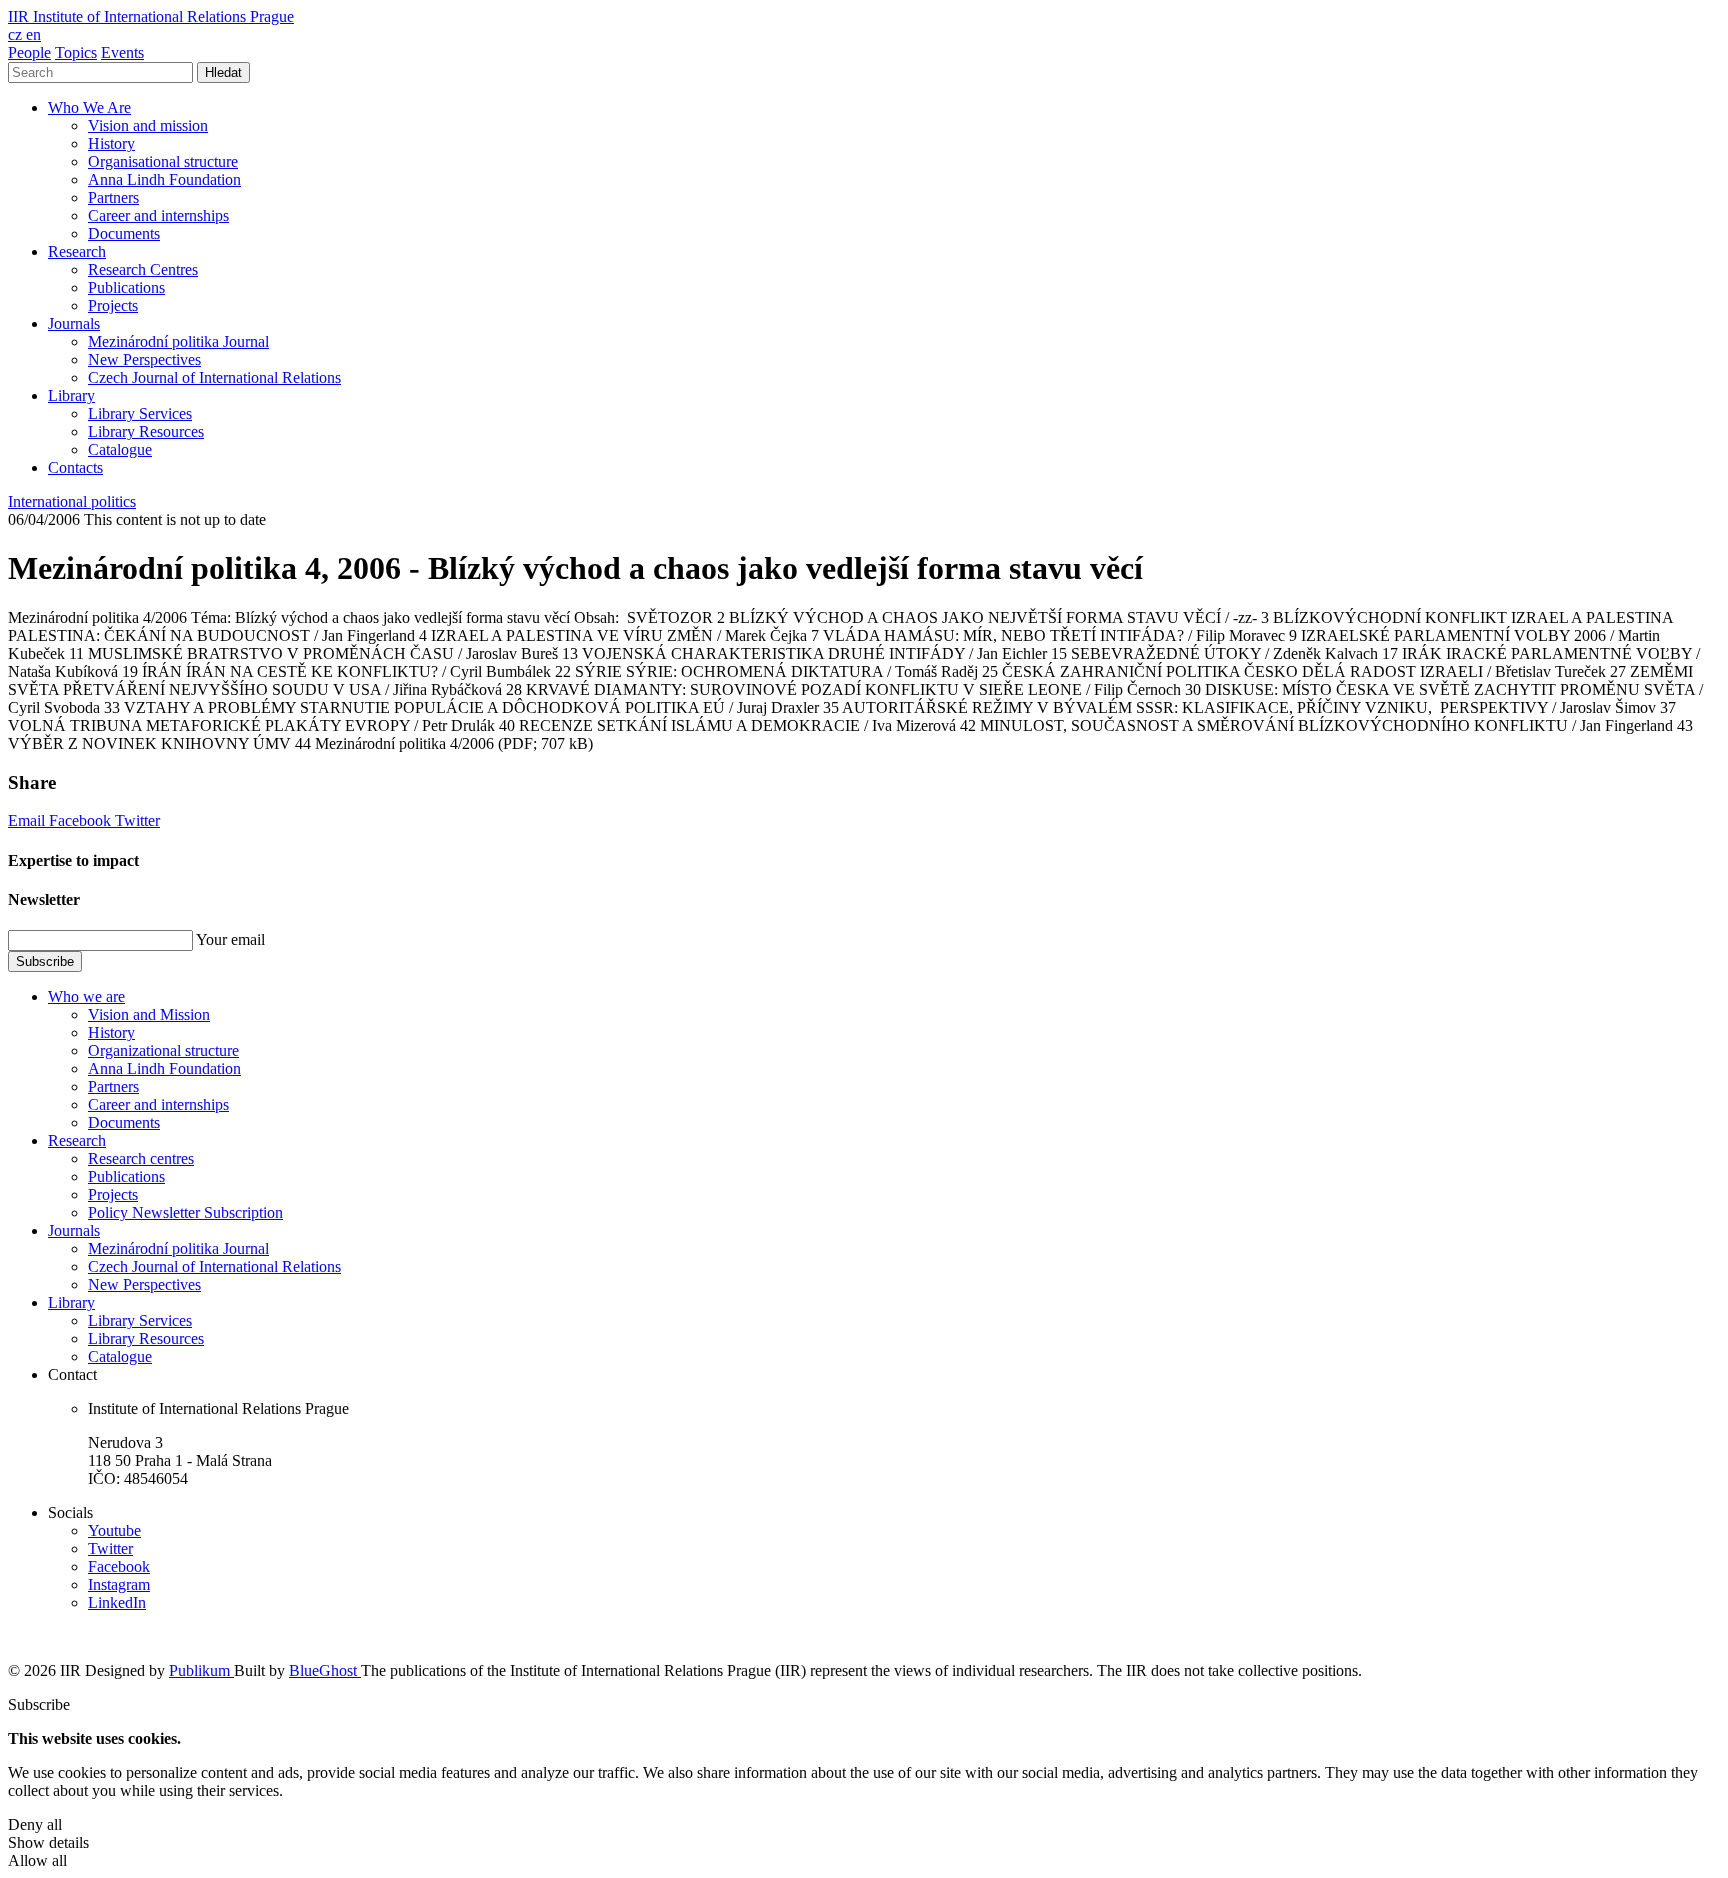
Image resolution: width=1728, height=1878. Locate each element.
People (29, 52)
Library (71, 395)
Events (122, 52)
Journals (74, 323)
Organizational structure (163, 1050)
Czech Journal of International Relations (214, 377)
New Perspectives (144, 359)
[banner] (151, 16)
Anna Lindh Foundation (164, 179)
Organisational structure (163, 161)
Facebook (82, 820)
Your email (230, 939)
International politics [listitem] (72, 501)
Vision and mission (148, 125)
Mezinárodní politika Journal (178, 341)
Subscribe (45, 961)
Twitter (137, 820)
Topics (76, 52)
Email (28, 820)
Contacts (75, 467)
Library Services (140, 413)
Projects (113, 305)
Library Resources (146, 431)
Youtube (114, 1530)
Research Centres (143, 269)
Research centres (141, 1158)
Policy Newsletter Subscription (185, 1212)
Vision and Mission (149, 1014)
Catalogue (120, 449)
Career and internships (158, 215)
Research (77, 251)
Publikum (201, 1670)
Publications (126, 287)
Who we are (86, 996)
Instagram (119, 1584)
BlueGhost (325, 1670)
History (111, 143)
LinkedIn (117, 1602)
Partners (113, 197)
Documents (124, 233)
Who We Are (89, 107)
